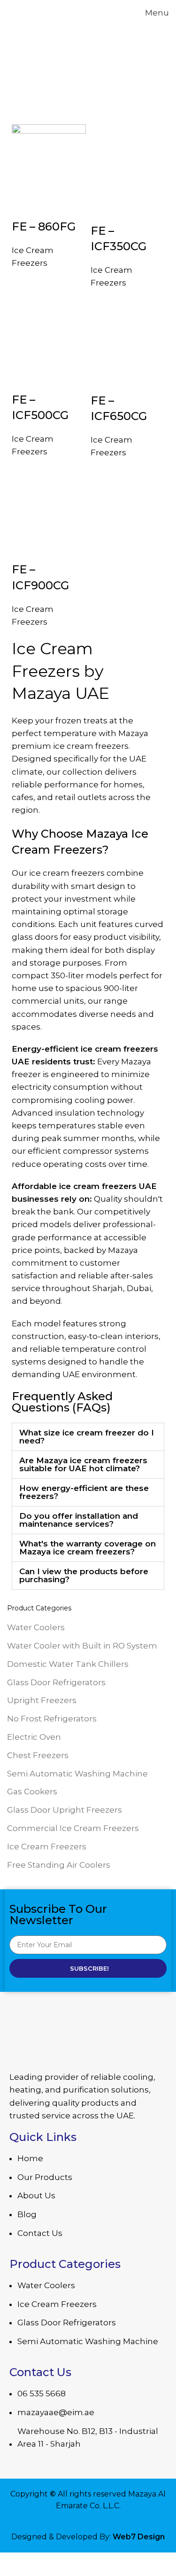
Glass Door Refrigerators (56, 1682)
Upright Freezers (42, 1700)
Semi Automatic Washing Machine (77, 1774)
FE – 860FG (44, 226)
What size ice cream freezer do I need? (87, 1437)
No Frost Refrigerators (52, 1719)
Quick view (23, 207)
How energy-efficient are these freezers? (84, 1492)
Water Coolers (36, 1627)
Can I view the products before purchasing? (84, 1575)
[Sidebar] (12, 2564)
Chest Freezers (38, 1755)
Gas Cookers (32, 1791)
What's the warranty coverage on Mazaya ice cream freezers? (88, 1548)
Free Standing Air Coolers (59, 1865)
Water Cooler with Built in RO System (82, 1646)
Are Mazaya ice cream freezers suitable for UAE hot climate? (83, 1464)
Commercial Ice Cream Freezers (73, 1828)
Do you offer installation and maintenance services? (79, 1520)
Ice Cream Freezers (47, 1847)
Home (20, 94)
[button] (88, 1437)
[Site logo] (40, 12)
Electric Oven (34, 1737)
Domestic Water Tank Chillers (68, 1664)
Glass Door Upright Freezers (65, 1810)
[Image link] (88, 2038)
